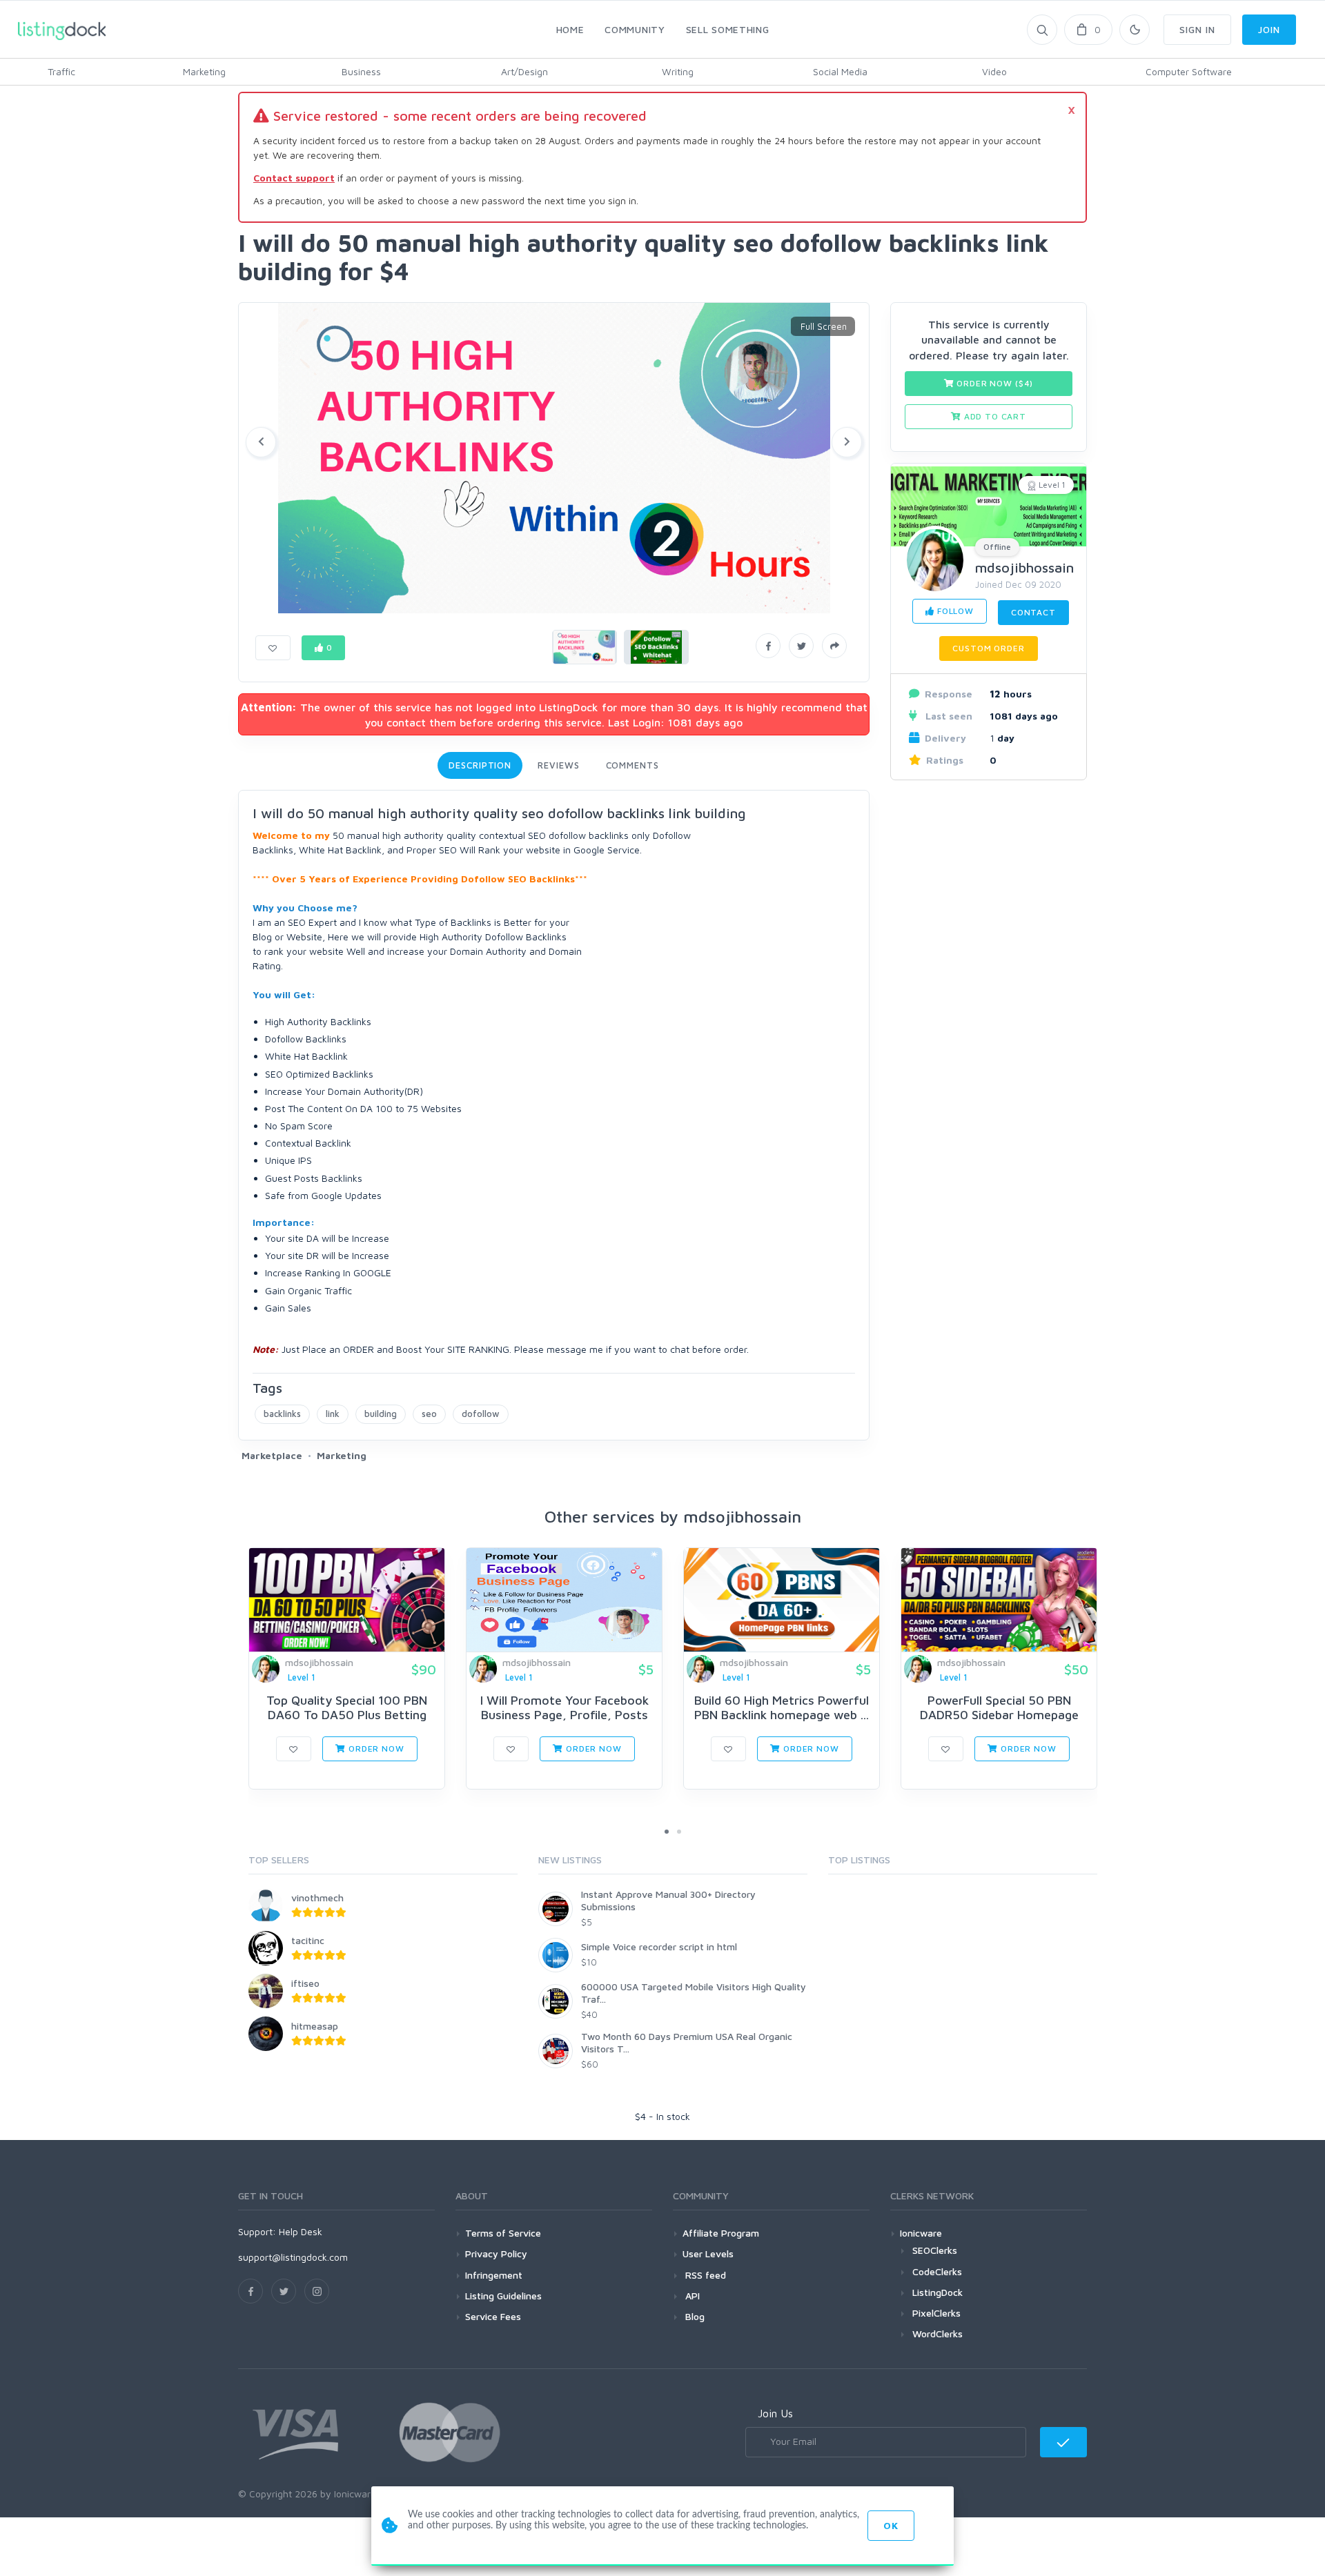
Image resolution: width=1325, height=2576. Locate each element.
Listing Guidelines (503, 2296)
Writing (678, 71)
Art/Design (524, 71)
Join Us (775, 2413)
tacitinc (308, 1940)
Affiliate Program (721, 2233)
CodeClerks (937, 2271)
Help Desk (301, 2231)
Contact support (294, 178)
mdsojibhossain (1024, 567)
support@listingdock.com (293, 2257)
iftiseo (305, 1983)
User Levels (708, 2253)
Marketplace (272, 1455)
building (381, 1414)
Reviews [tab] (558, 765)
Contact (1033, 612)
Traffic (61, 71)
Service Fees (493, 2316)
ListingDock (938, 2292)
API (691, 2296)
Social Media (840, 71)
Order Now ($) (994, 383)
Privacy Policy (496, 2253)
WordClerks (938, 2334)
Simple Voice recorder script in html (659, 1946)
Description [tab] (480, 765)
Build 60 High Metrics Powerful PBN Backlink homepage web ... (782, 1708)
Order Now (375, 1748)
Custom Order (988, 648)
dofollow (481, 1414)
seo (429, 1414)
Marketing (204, 71)
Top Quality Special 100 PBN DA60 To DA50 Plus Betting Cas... (347, 1715)
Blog (694, 2316)
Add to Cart (994, 416)
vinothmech (317, 1898)
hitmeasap (315, 2026)
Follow (954, 611)
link (333, 1414)
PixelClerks (936, 2313)
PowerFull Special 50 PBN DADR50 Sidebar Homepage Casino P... (999, 1715)
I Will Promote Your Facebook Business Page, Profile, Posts (565, 1708)
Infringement (494, 2275)
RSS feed (704, 2275)
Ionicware (921, 2233)
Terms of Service (503, 2233)
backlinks (282, 1414)
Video (994, 71)
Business (361, 71)
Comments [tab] (632, 765)
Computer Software (1189, 71)
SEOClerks (935, 2250)
